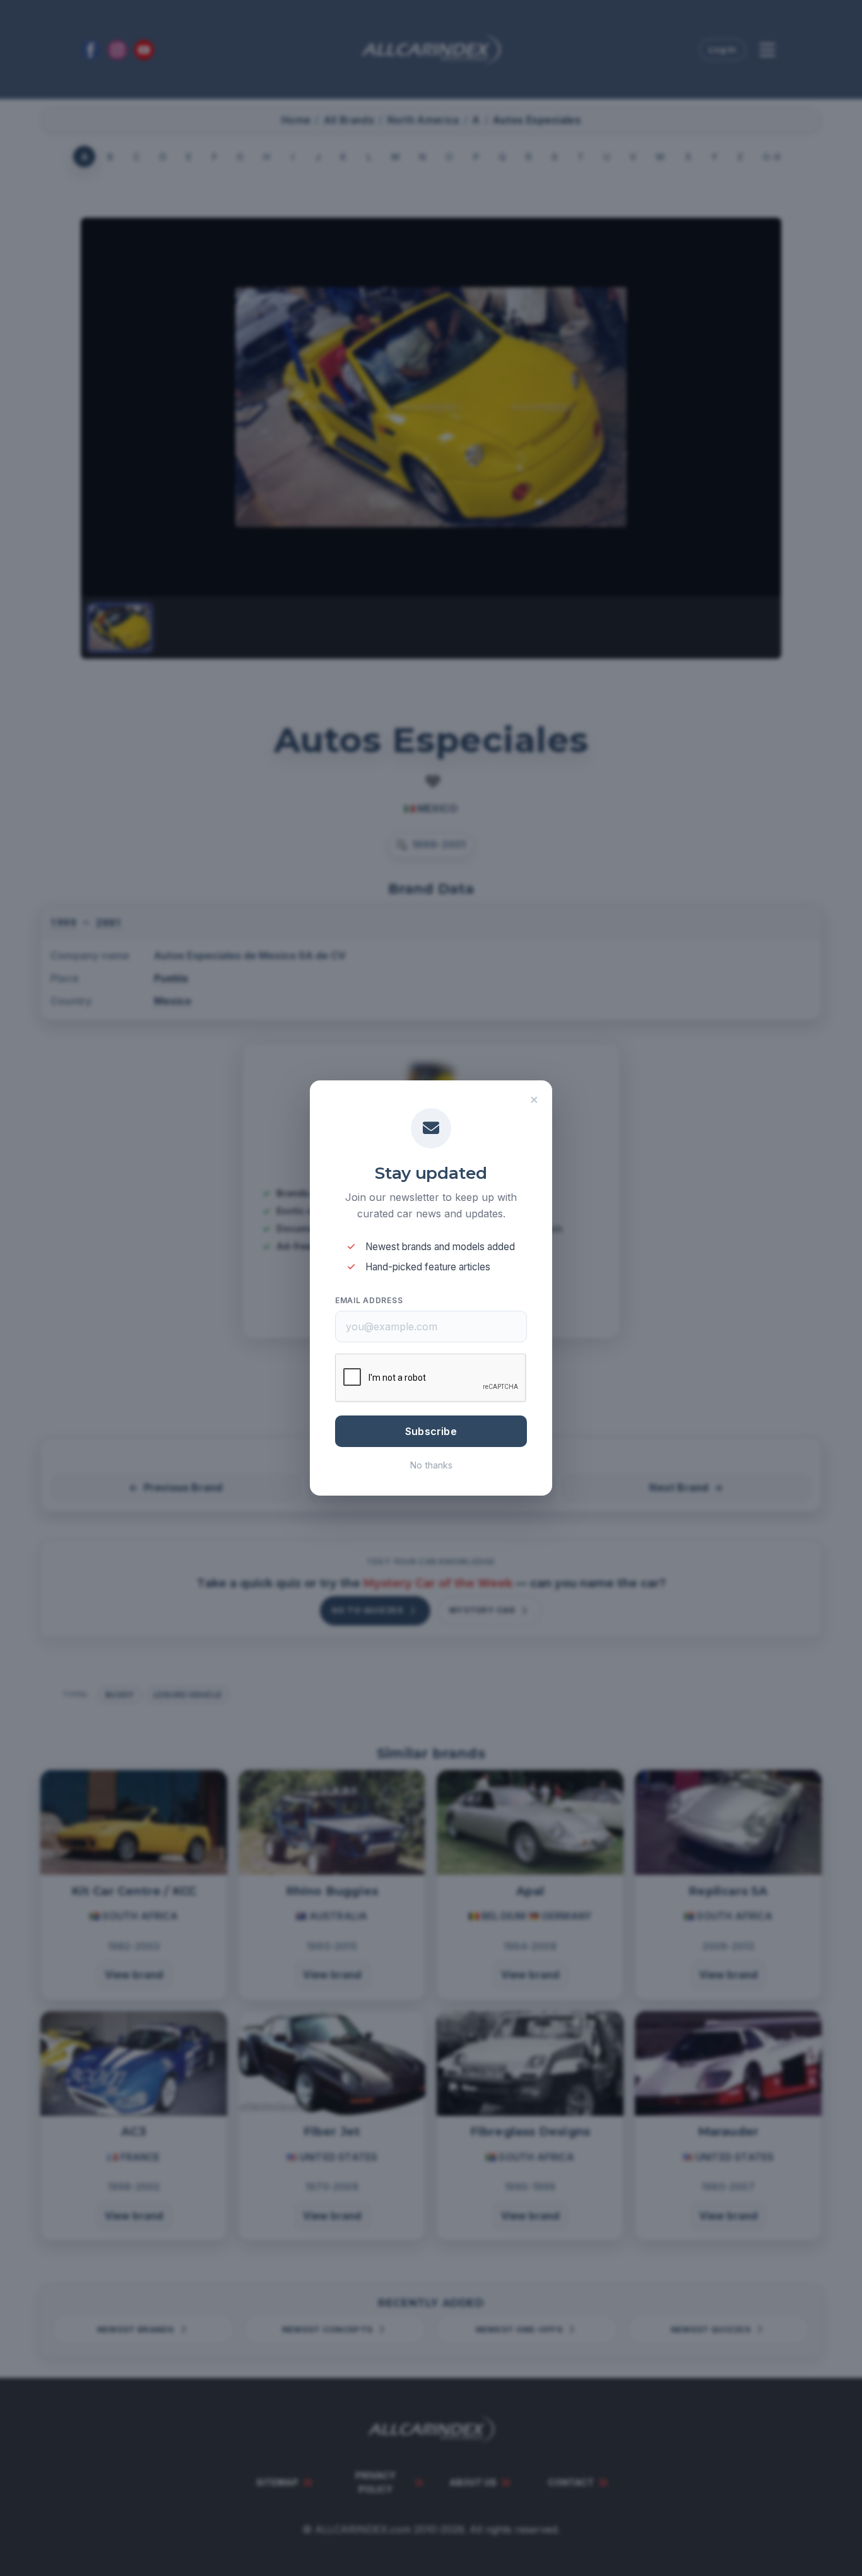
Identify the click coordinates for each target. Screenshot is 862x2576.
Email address (369, 1300)
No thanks (431, 1465)
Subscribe (431, 1431)
